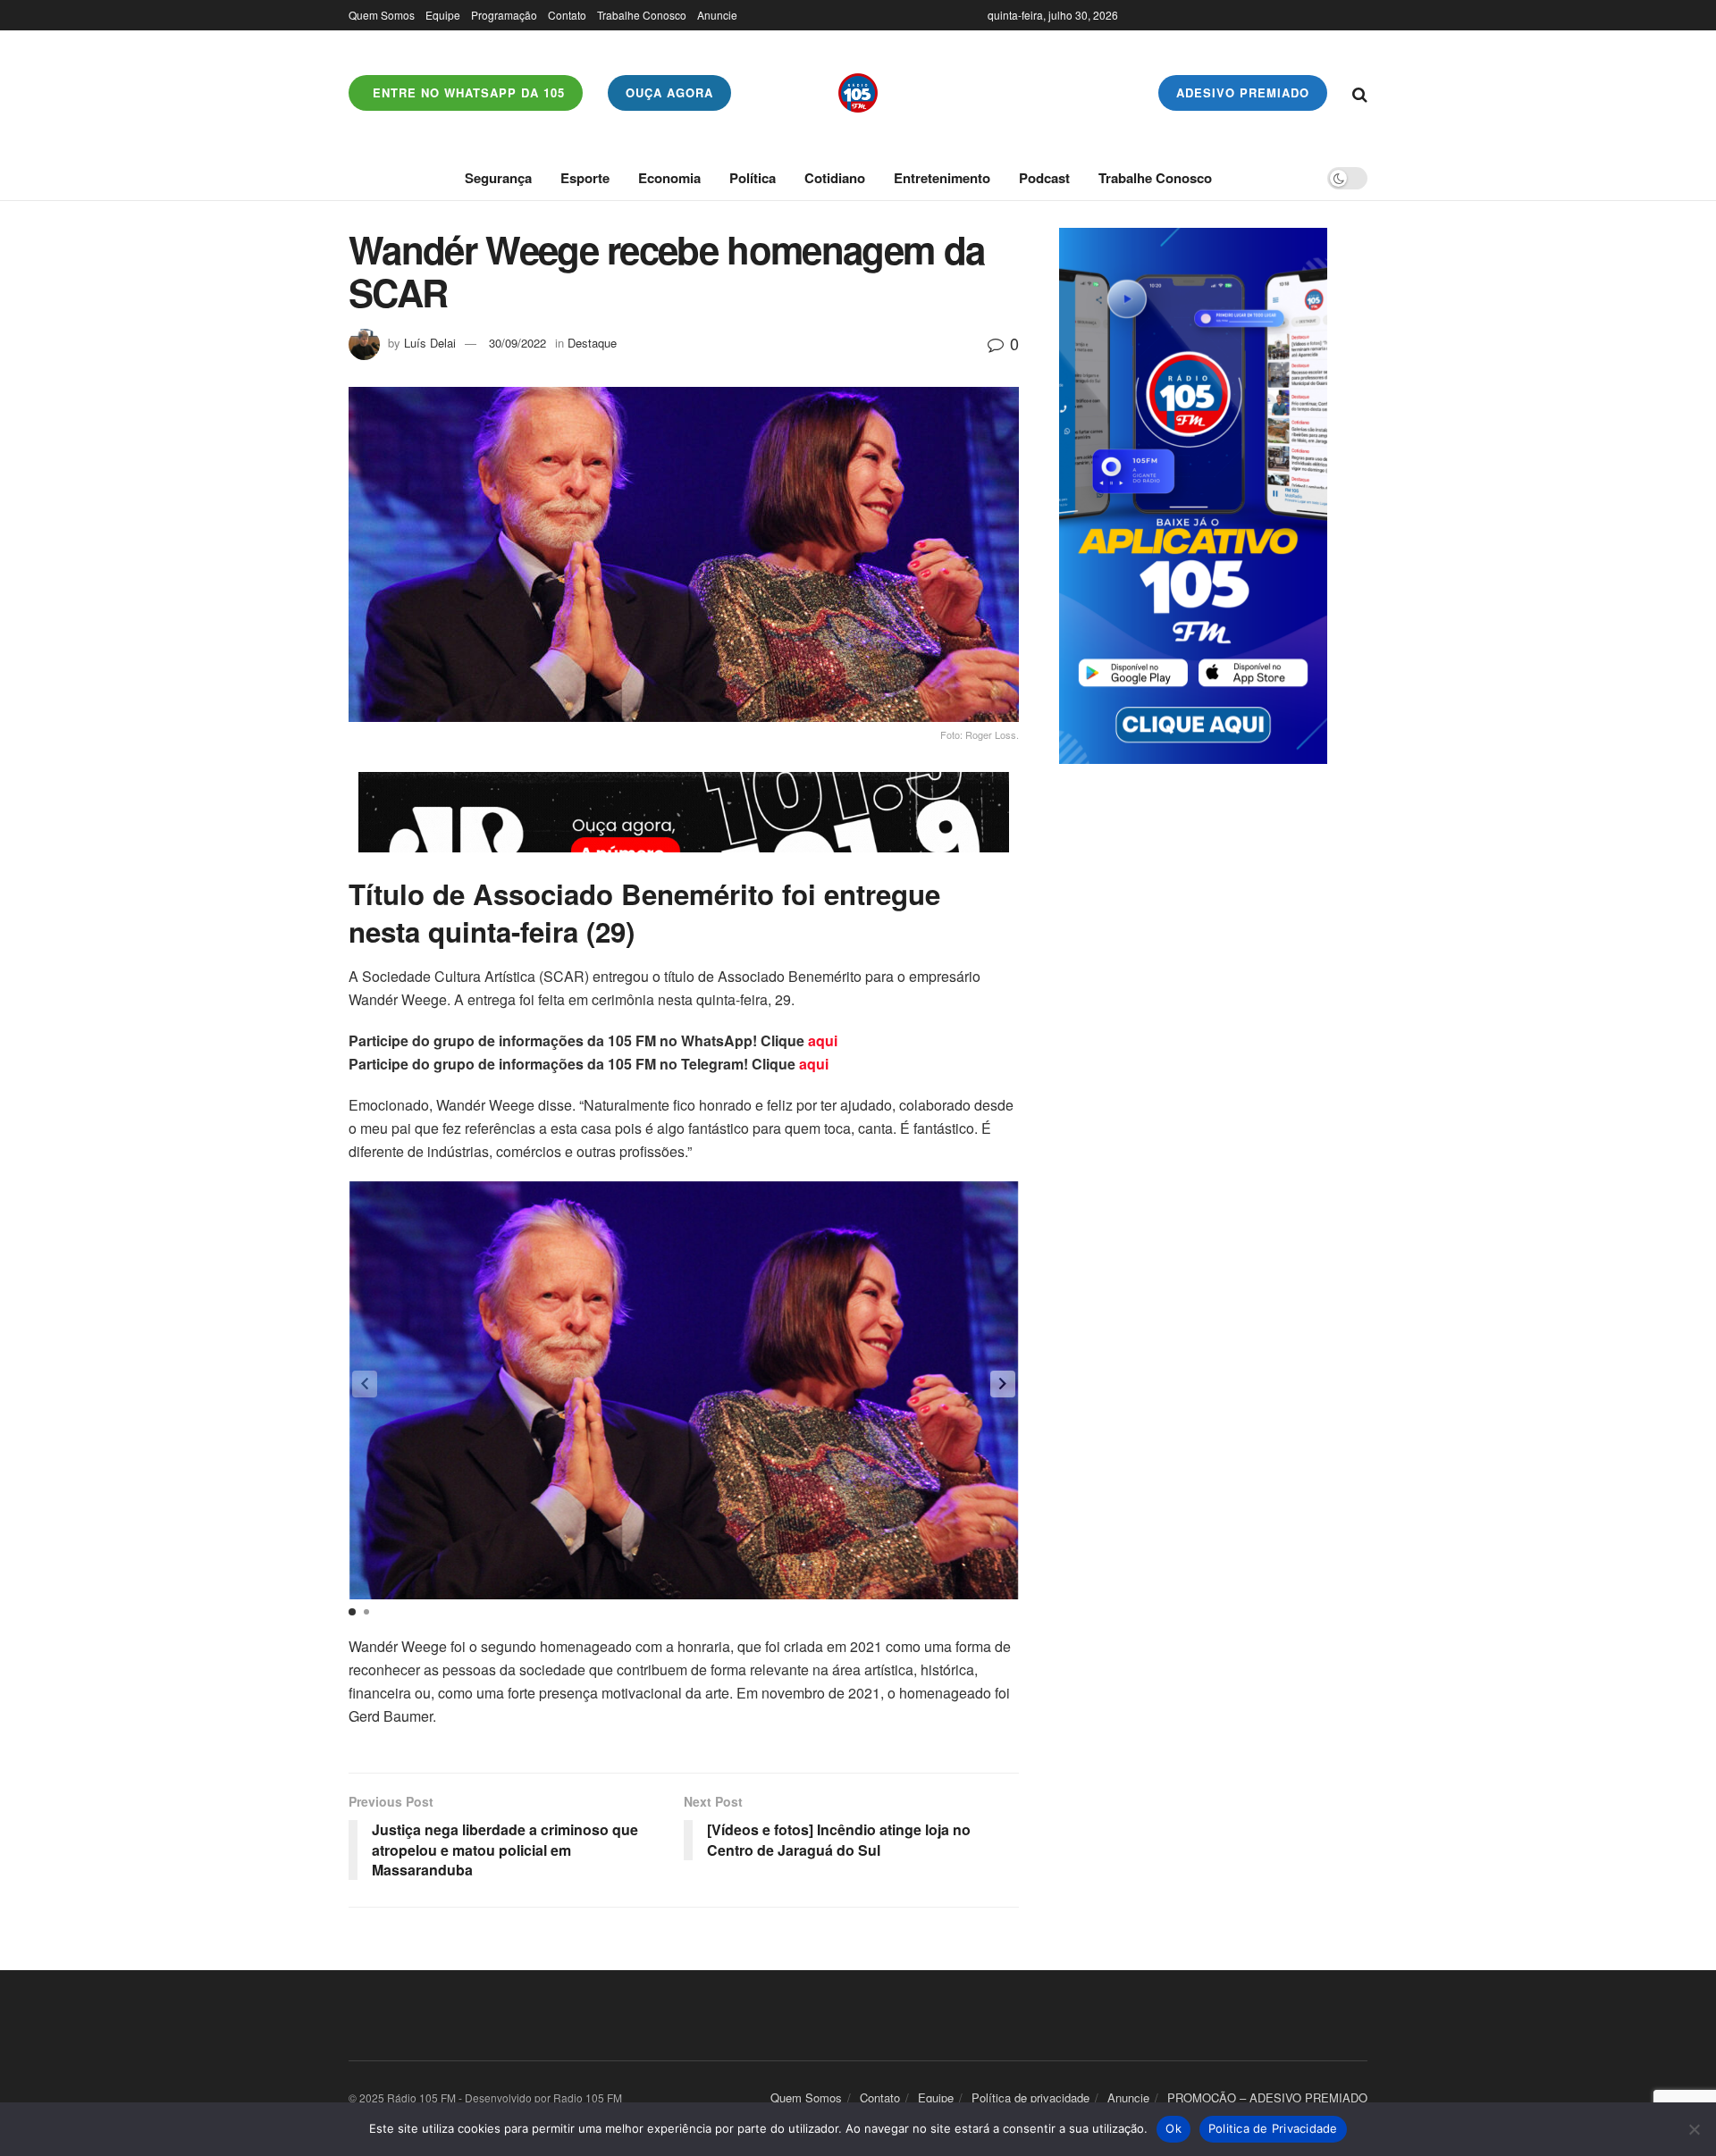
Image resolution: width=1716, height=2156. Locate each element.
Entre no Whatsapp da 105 (467, 92)
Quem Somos (382, 15)
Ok (1173, 2128)
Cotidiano (835, 178)
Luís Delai (430, 343)
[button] (1003, 1384)
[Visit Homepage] (858, 93)
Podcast (1044, 178)
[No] (1694, 2129)
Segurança (498, 178)
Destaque (592, 343)
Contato (567, 15)
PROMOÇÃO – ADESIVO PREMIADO (1267, 2097)
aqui (823, 1040)
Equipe (443, 15)
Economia (669, 178)
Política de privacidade (1030, 2097)
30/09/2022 (517, 343)
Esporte (585, 178)
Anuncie (717, 15)
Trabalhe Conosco (642, 15)
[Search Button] (1360, 93)
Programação (504, 15)
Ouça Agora (669, 92)
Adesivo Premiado (1243, 92)
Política (753, 178)
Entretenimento (942, 178)
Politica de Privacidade (1273, 2128)
